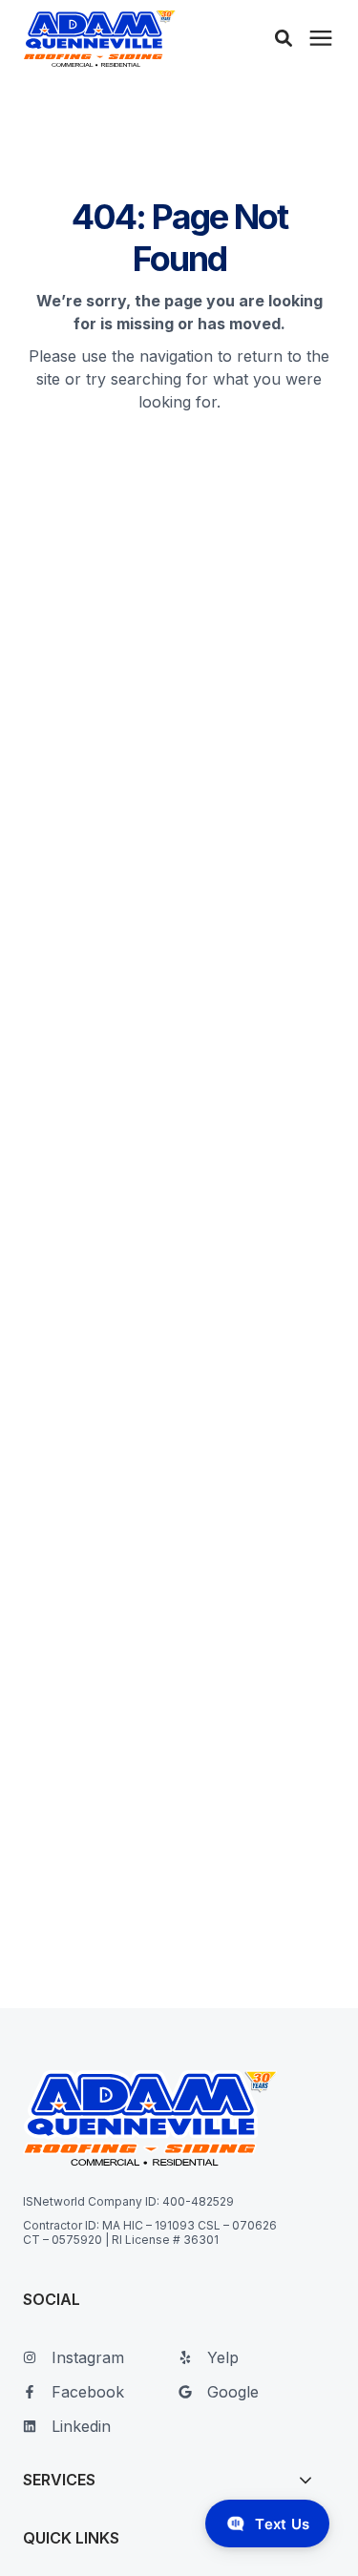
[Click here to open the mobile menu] (321, 39)
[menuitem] (96, 2365)
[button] (284, 38)
